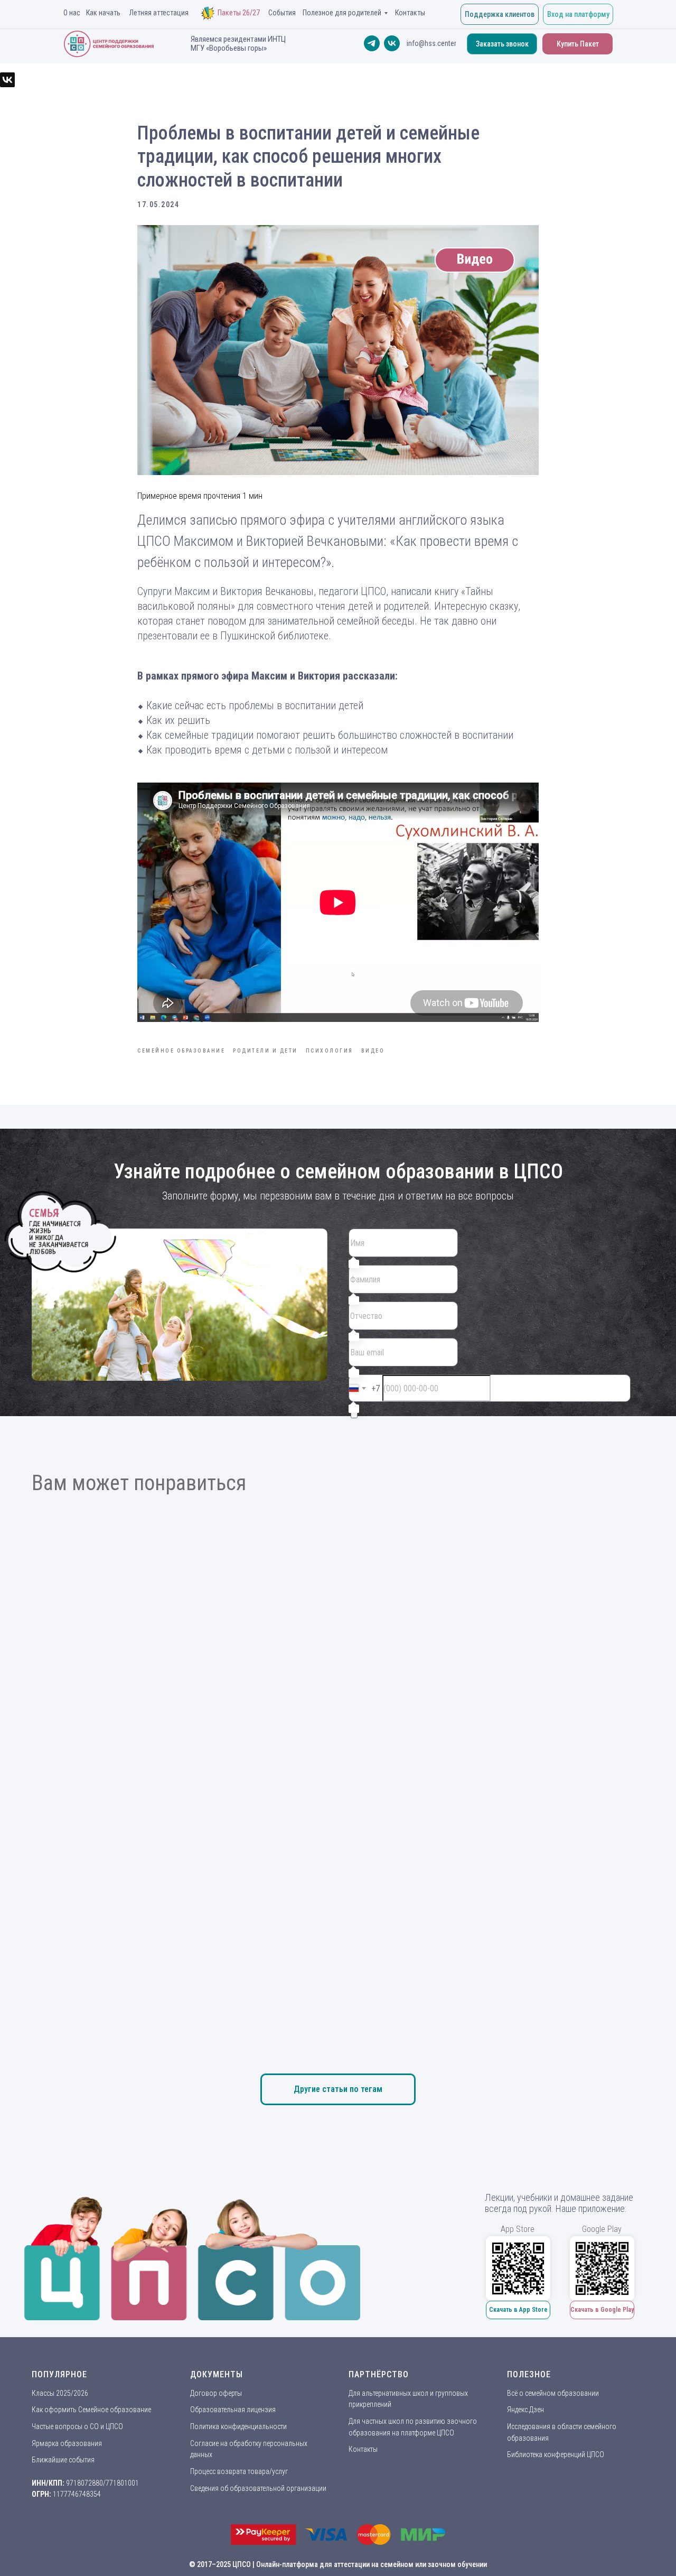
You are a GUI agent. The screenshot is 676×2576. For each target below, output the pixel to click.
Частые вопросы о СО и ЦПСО (77, 2426)
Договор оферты (216, 2393)
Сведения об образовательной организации (258, 2488)
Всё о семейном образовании (553, 2393)
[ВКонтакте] (7, 80)
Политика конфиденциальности (238, 2426)
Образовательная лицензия (233, 2410)
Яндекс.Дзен (525, 2410)
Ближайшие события (63, 2460)
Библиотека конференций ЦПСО (556, 2454)
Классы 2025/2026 (60, 2393)
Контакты (363, 2449)
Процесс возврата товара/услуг (239, 2471)
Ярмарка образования (67, 2443)
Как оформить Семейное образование (91, 2410)
